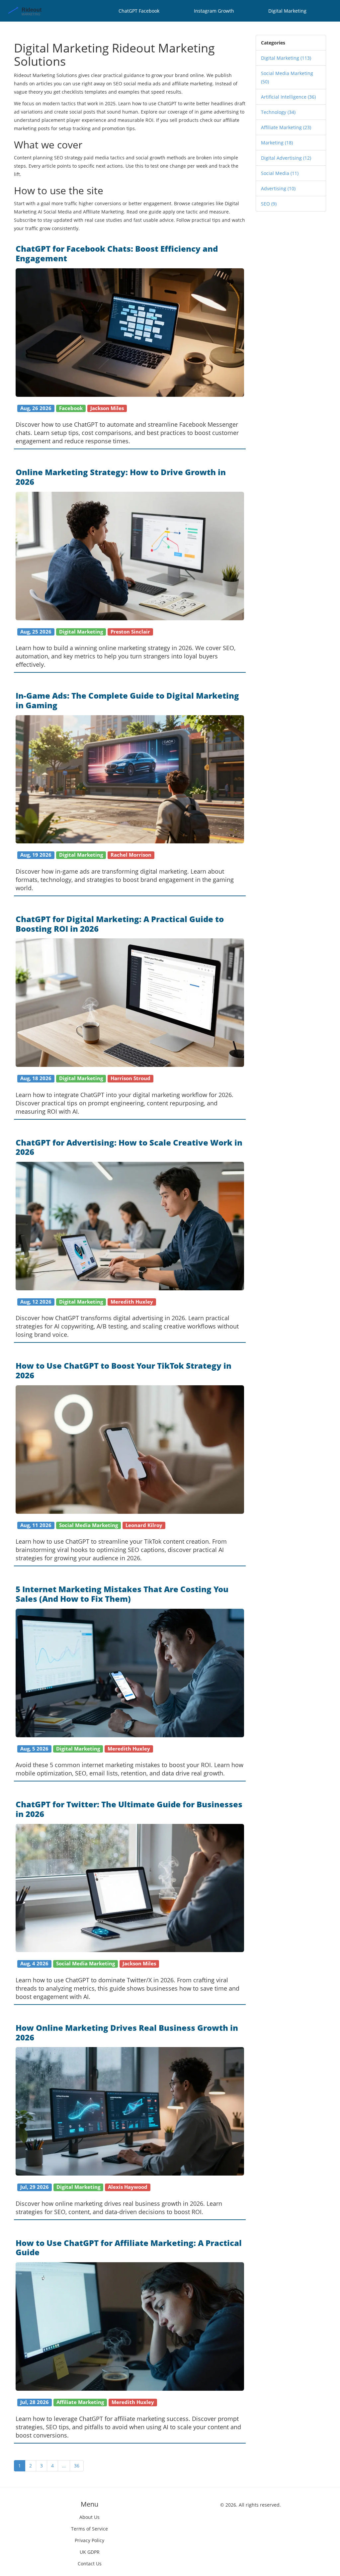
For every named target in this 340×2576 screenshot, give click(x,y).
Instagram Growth (214, 11)
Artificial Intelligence (288, 97)
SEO (269, 204)
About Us (89, 2517)
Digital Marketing (287, 11)
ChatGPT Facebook (139, 11)
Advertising (278, 188)
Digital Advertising (286, 158)
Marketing (277, 143)
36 (77, 2466)
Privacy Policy (89, 2540)
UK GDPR (90, 2552)
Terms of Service (89, 2529)
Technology (278, 112)
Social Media (280, 173)
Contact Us (90, 2564)
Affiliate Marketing (286, 127)
